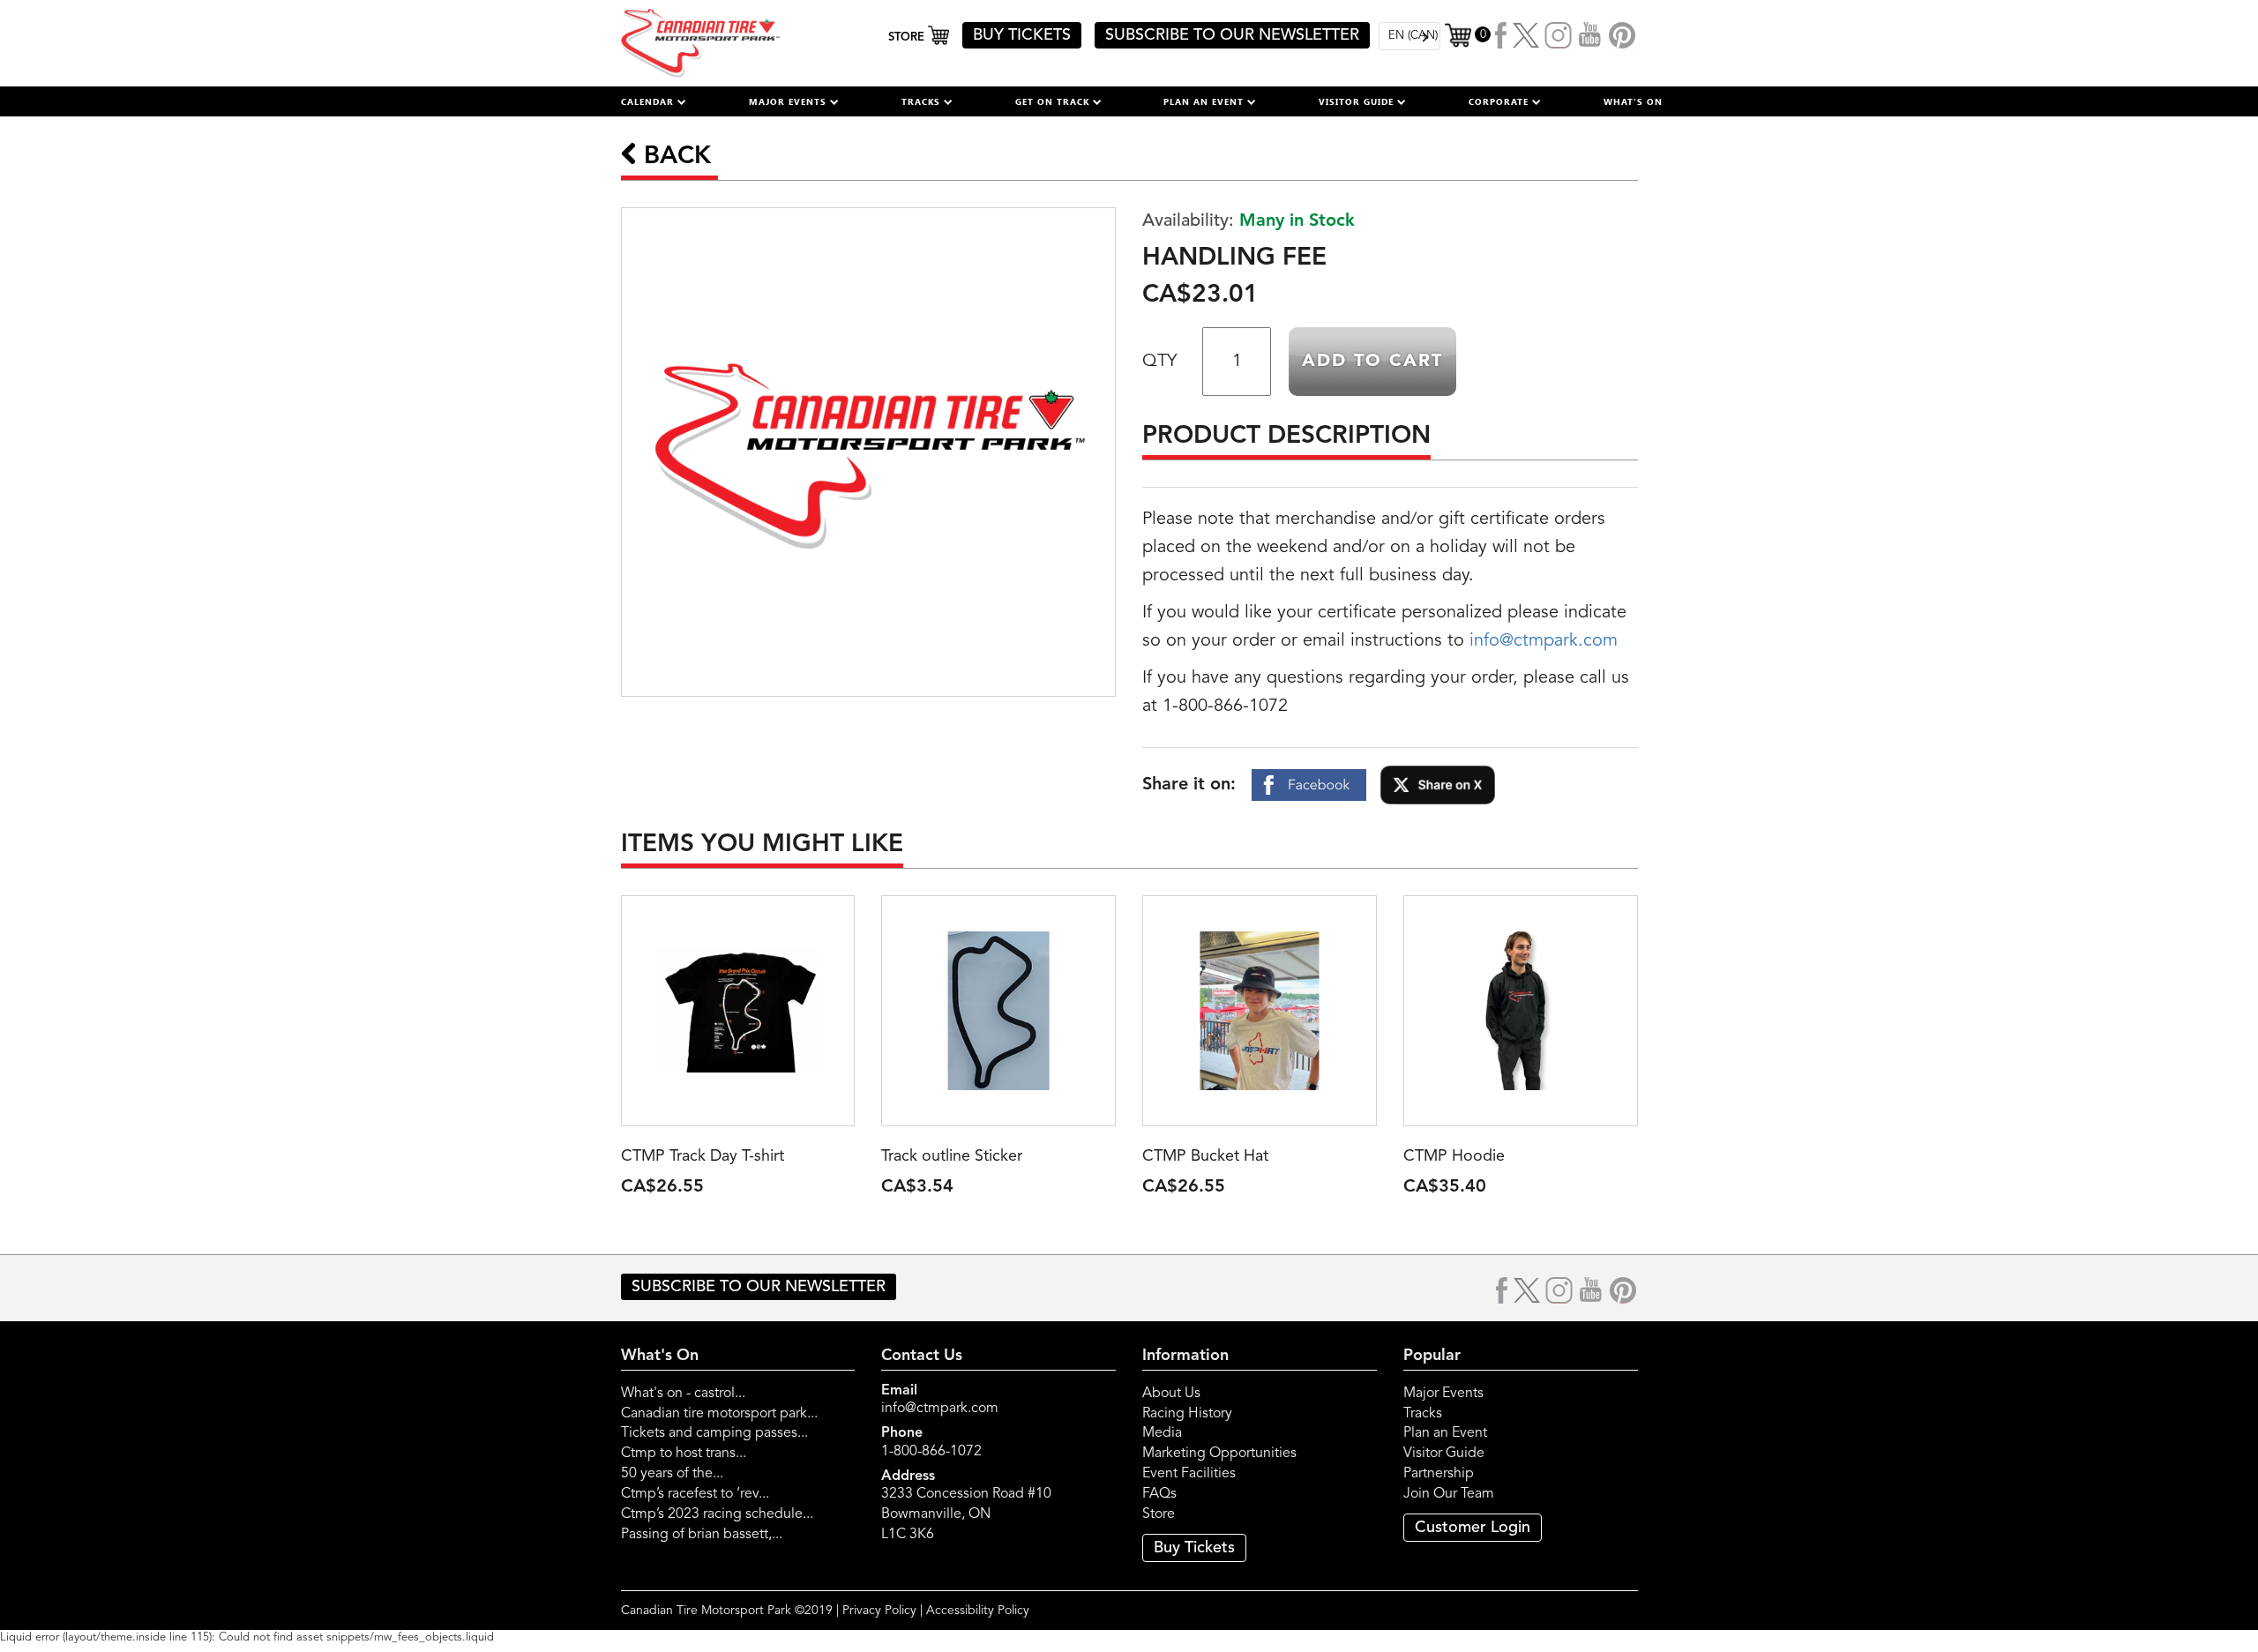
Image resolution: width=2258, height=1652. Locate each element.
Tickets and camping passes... (714, 1433)
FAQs (1159, 1494)
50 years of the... (672, 1474)
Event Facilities (1189, 1474)
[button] (654, 101)
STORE (908, 37)
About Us (1171, 1394)
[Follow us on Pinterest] (1622, 35)
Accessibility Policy (978, 1611)
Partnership (1439, 1474)
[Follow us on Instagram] (1559, 35)
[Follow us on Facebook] (1502, 35)
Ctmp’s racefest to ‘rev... (695, 1494)
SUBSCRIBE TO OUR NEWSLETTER (1232, 35)
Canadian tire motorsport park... (719, 1414)
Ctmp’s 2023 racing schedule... (717, 1514)
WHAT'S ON (1633, 101)
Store (1159, 1514)
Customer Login (1473, 1528)
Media (1162, 1433)
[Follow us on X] (1526, 35)
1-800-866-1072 (931, 1452)
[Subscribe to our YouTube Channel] (1590, 35)
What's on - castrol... (683, 1394)
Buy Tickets (1194, 1548)
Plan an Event (1445, 1433)
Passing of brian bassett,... (702, 1535)
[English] (1409, 36)
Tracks (1423, 1414)
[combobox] (1409, 36)
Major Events (1443, 1394)
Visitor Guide (1444, 1454)
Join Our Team (1449, 1494)
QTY (1159, 362)
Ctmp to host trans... (684, 1454)
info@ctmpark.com (1544, 641)
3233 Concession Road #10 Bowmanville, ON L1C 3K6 (966, 1514)
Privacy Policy (879, 1611)
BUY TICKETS (1022, 35)
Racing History (1187, 1414)
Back (674, 157)
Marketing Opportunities (1219, 1454)
